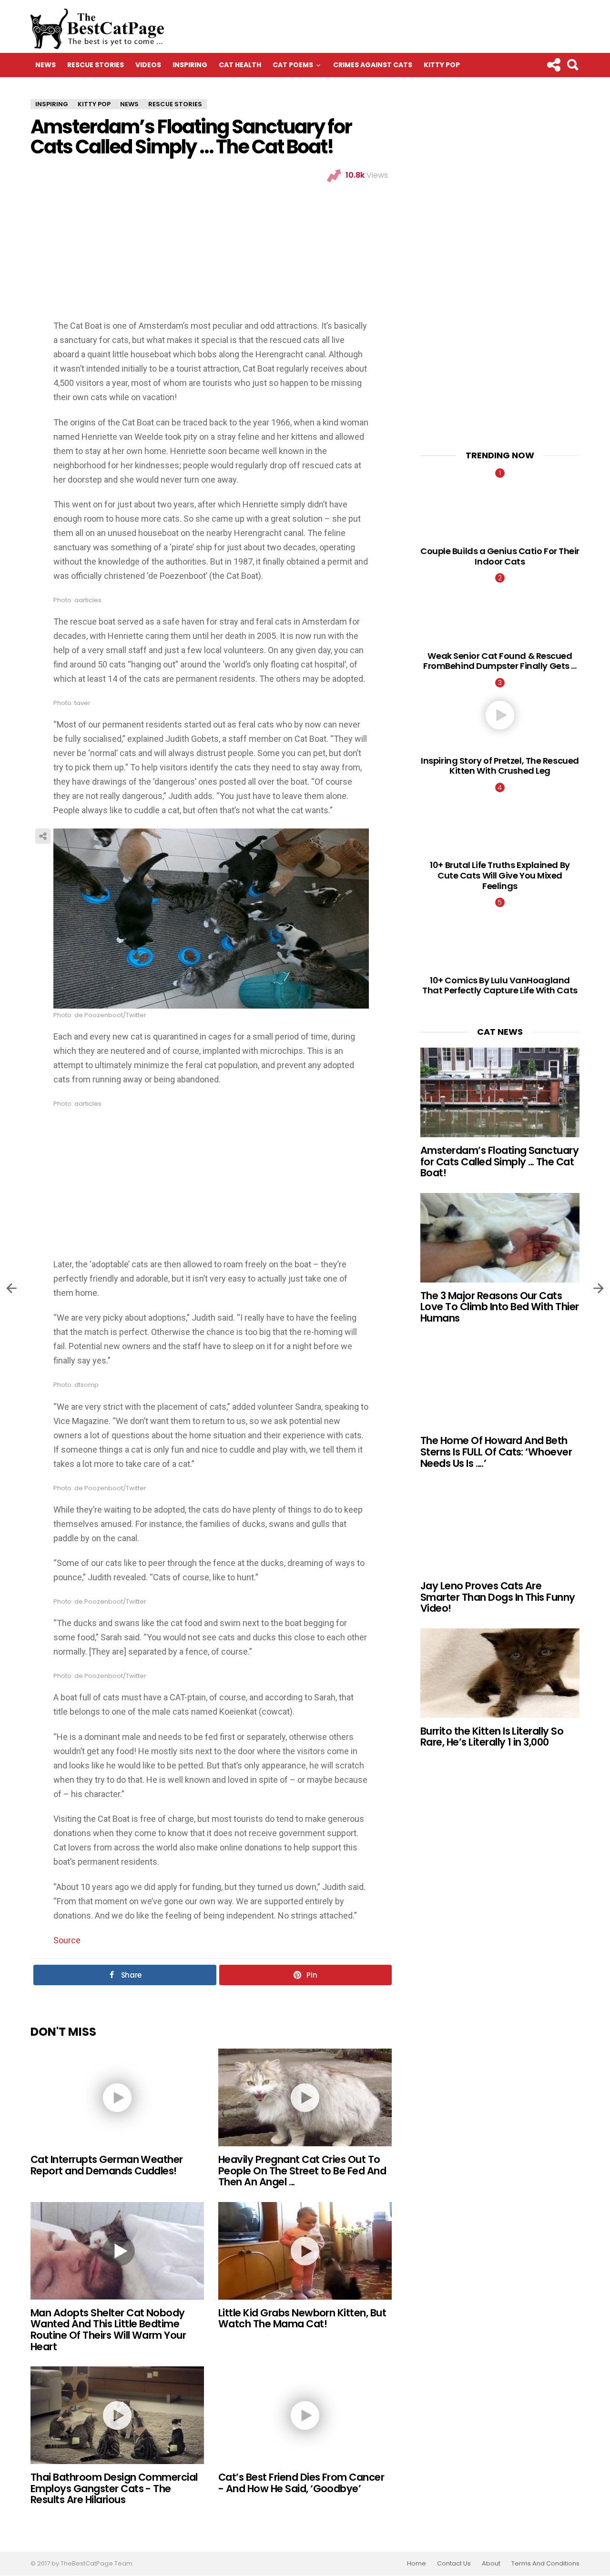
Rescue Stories (96, 65)
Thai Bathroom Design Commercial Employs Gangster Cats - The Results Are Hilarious (114, 2488)
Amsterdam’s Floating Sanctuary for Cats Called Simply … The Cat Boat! (499, 1162)
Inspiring (190, 65)
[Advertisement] (211, 253)
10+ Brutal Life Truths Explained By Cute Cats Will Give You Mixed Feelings (500, 875)
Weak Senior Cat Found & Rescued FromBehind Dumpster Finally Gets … (500, 661)
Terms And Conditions (545, 2564)
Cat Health (240, 65)
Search (572, 65)
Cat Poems (293, 65)
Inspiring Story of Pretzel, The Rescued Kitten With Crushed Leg (500, 766)
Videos (148, 65)
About (491, 2564)
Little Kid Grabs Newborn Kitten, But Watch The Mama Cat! (302, 2318)
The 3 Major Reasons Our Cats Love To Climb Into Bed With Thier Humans (500, 1307)
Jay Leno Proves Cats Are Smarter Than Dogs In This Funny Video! (498, 1597)
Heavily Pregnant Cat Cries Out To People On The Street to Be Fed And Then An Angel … (302, 2171)
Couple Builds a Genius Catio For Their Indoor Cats (500, 556)
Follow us (553, 65)
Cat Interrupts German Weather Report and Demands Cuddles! (107, 2165)
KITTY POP (442, 65)
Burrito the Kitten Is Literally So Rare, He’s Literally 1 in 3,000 (492, 1737)
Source (67, 1940)
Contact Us (454, 2564)
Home (417, 2564)
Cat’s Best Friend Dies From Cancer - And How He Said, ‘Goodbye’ (301, 2483)
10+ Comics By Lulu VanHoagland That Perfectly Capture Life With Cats (500, 985)
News (46, 65)
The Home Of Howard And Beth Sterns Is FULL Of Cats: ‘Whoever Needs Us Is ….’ (496, 1452)
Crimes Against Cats (373, 65)
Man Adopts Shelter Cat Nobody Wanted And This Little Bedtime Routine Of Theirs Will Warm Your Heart (108, 2330)
